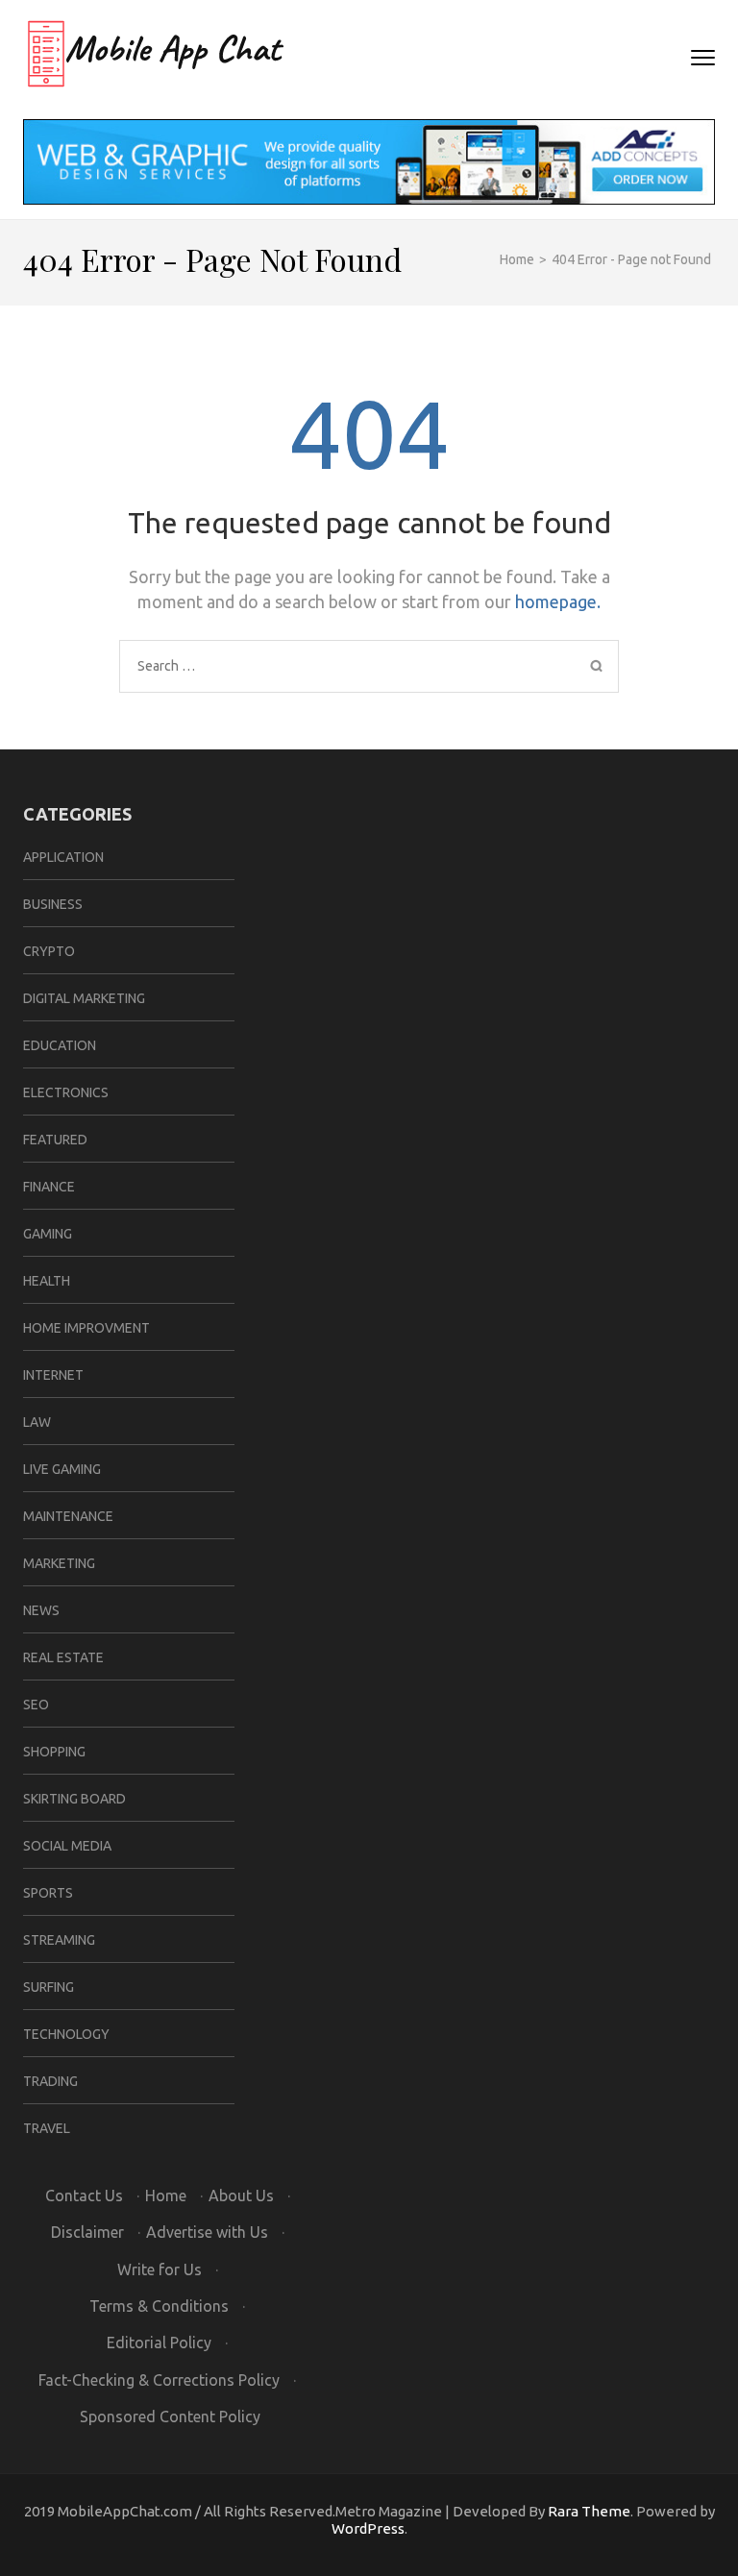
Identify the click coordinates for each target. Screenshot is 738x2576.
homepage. (558, 601)
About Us (241, 2196)
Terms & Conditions (159, 2306)
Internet (53, 1375)
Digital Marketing (84, 998)
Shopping (54, 1752)
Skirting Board (74, 1799)
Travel (47, 2128)
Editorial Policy (159, 2343)
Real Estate (63, 1657)
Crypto (49, 951)
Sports (48, 1893)
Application (63, 857)
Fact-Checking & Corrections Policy (159, 2380)
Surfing (49, 1987)
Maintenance (68, 1516)
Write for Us (160, 2269)
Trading (50, 2081)
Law (37, 1422)
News (41, 1610)
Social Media (67, 1846)
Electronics (66, 1092)
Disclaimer (87, 2232)
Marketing (59, 1563)
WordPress (368, 2528)
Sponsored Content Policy (170, 2417)
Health (47, 1281)
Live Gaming (62, 1469)
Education (60, 1045)
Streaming (59, 1940)
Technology (66, 2034)
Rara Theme (589, 2511)
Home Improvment (86, 1328)
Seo (36, 1705)
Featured (55, 1140)
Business (53, 904)
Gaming (48, 1234)
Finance (49, 1187)
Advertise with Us (207, 2232)
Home (166, 2196)
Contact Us (84, 2196)
